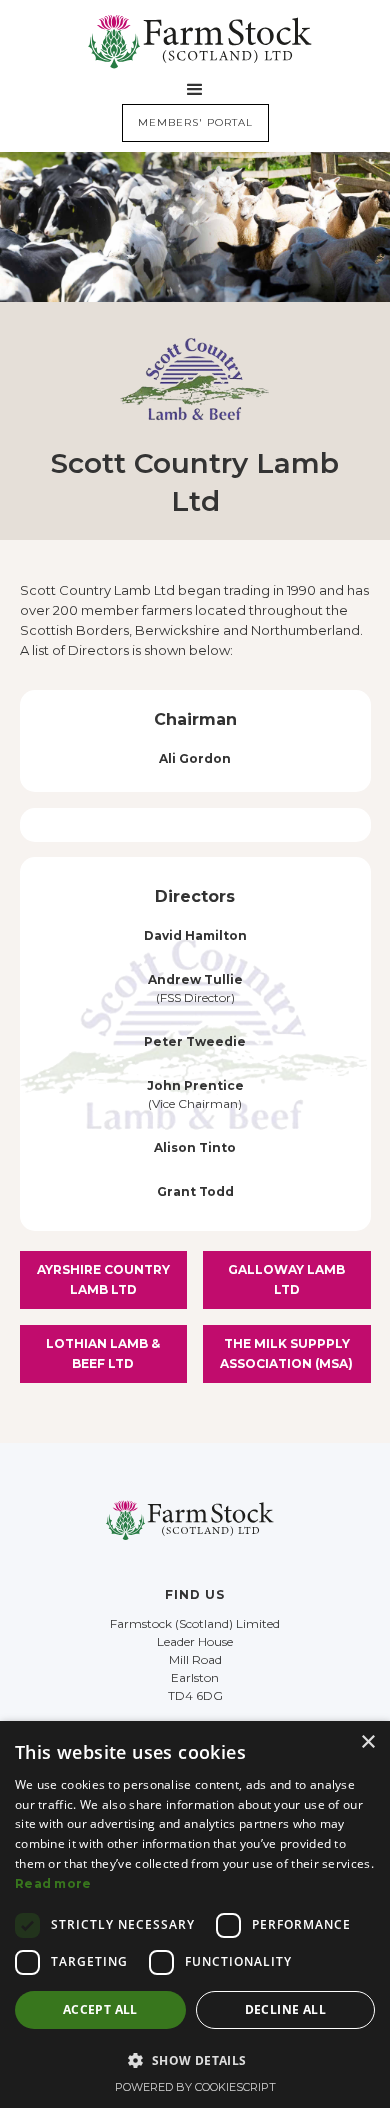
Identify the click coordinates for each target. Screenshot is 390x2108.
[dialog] (195, 1914)
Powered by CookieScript (195, 2087)
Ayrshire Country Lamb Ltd (103, 1279)
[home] (195, 41)
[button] (195, 90)
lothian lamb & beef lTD (103, 1353)
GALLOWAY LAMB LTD (286, 1279)
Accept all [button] (100, 2009)
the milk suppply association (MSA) (286, 1353)
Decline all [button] (285, 2009)
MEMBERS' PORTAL (195, 122)
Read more (53, 1883)
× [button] (367, 1742)
